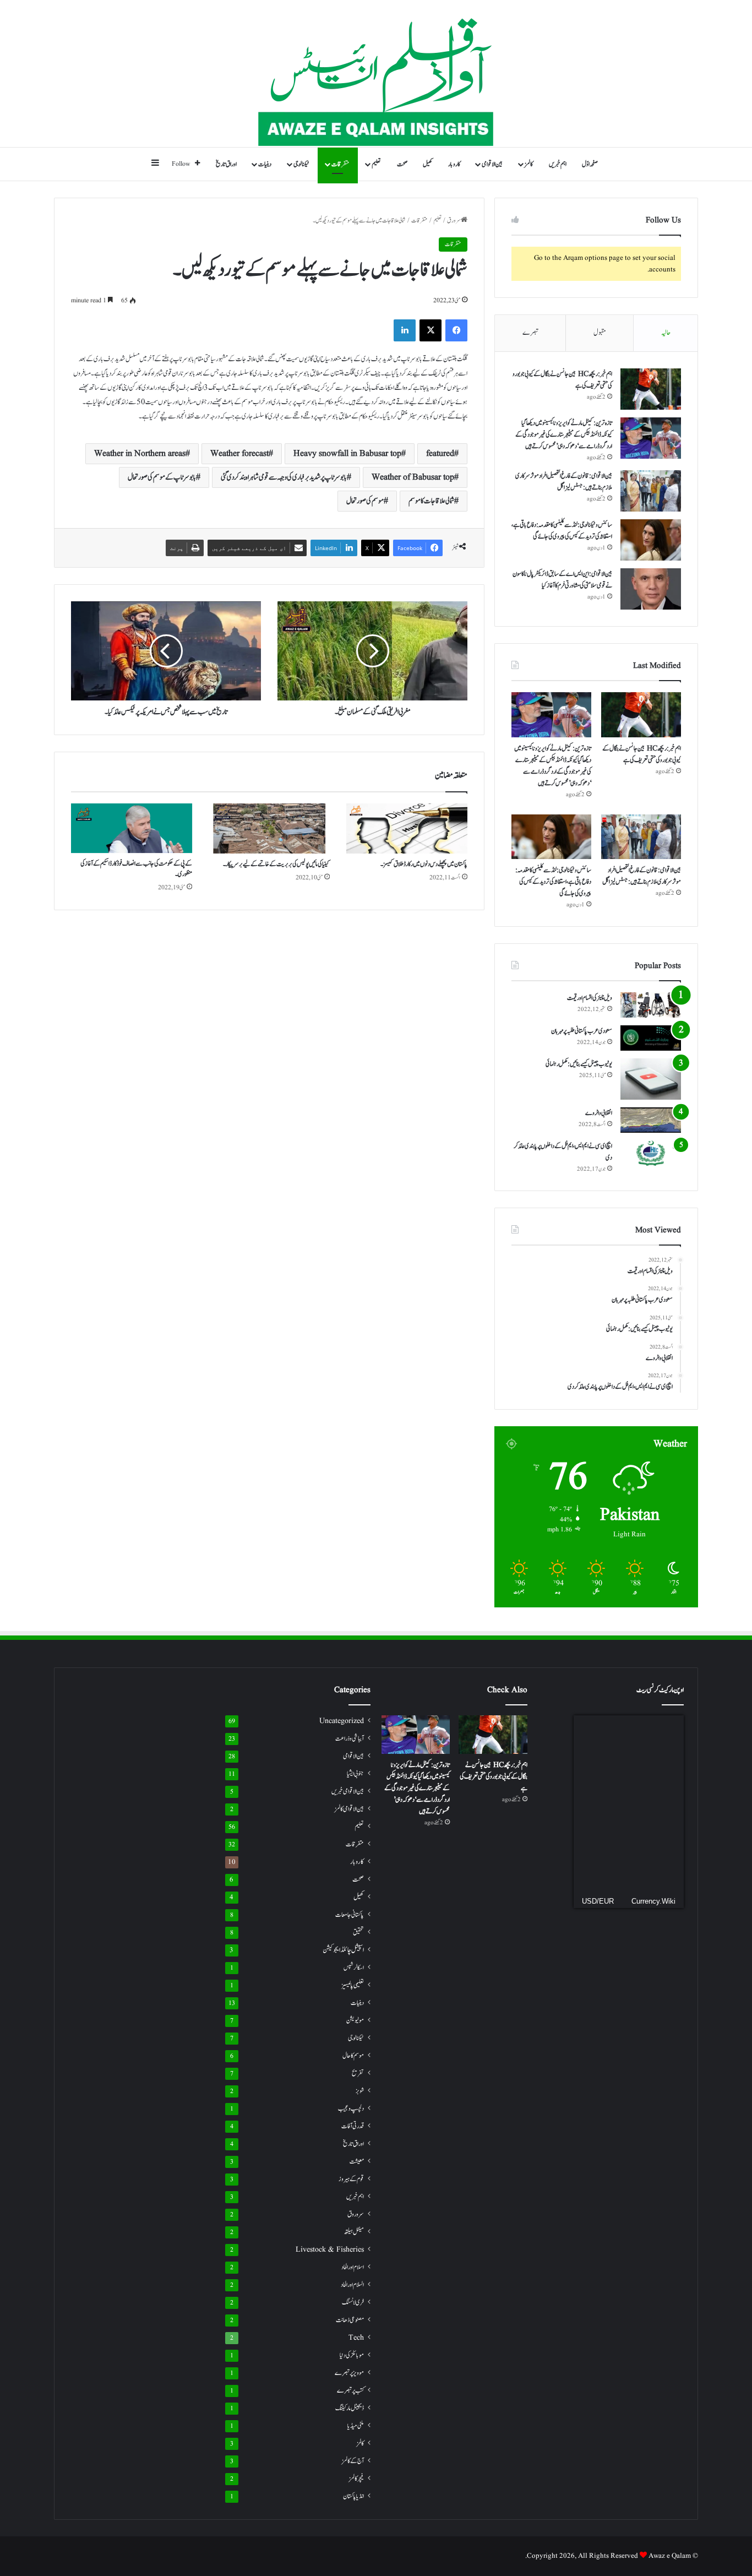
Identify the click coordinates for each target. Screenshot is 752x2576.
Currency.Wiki (653, 1901)
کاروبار (454, 164)
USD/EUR (598, 1901)
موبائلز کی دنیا (352, 2355)
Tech (356, 2338)
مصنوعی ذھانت (350, 2320)
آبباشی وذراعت (350, 1739)
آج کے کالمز (353, 2461)
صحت (402, 164)
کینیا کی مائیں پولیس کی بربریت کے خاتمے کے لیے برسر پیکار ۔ (276, 864)
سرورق (454, 221)
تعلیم (376, 164)
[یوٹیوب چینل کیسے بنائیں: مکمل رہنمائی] (651, 1079)
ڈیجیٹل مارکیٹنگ (350, 2408)
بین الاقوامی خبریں (348, 1791)
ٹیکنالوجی (301, 164)
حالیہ (666, 333)
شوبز (360, 2091)
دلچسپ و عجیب (351, 2108)
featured (440, 454)
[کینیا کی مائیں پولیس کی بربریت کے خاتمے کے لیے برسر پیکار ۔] (269, 828)
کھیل (428, 164)
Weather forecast (239, 454)
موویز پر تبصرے (349, 2373)
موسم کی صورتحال (365, 501)
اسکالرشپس (354, 1968)
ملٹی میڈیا (356, 2426)
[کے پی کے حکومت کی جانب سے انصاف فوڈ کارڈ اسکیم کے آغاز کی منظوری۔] (132, 828)
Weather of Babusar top (413, 477)
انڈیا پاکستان (353, 2496)
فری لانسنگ (353, 2303)
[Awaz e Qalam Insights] (376, 74)
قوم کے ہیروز (351, 2179)
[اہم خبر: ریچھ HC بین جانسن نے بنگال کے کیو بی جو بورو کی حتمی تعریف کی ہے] (651, 389)
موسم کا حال (353, 2056)
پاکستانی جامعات (350, 1915)
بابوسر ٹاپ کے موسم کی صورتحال (162, 477)
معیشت (357, 2162)
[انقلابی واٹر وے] (651, 1120)
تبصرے (530, 333)
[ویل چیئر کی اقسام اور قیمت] (651, 1005)
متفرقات (340, 164)
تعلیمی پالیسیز (353, 1985)
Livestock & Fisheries (330, 2250)
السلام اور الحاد (352, 2285)
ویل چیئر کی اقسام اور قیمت (590, 998)
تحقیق (358, 1932)
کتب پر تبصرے (350, 2391)
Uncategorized (342, 1721)
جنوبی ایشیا (355, 1774)
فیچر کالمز (356, 2479)
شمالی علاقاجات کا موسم (431, 501)
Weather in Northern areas (140, 454)
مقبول (600, 333)
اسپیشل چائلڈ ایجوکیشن (343, 1950)
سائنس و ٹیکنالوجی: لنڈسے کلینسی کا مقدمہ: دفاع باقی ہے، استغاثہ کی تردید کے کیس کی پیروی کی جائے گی (562, 531)
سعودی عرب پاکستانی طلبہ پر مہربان (582, 1031)
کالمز (529, 164)
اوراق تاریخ (226, 164)
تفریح (358, 2074)
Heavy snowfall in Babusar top (347, 454)
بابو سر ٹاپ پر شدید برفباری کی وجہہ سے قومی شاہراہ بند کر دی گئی (284, 477)
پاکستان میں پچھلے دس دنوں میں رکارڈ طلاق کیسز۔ (424, 864)
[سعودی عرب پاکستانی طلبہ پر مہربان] (651, 1038)
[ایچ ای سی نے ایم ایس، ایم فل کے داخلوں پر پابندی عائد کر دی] (651, 1153)
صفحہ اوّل (590, 164)
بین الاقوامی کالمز (349, 1809)
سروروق (356, 2214)
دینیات (265, 164)
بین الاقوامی (492, 164)
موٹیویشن (355, 2021)
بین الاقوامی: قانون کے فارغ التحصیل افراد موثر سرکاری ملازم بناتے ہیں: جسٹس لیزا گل (564, 482)
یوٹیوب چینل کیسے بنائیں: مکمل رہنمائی (579, 1064)
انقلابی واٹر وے (599, 1113)
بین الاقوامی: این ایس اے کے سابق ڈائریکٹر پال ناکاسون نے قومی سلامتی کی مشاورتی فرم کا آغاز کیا (562, 580)
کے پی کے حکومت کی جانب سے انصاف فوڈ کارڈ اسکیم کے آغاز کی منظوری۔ (136, 869)
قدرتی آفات (353, 2126)
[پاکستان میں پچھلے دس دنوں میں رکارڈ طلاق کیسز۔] (407, 829)
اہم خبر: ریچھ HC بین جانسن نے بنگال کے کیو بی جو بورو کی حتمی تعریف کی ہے (642, 754)
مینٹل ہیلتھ (354, 2232)
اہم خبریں (558, 164)
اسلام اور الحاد (353, 2267)
